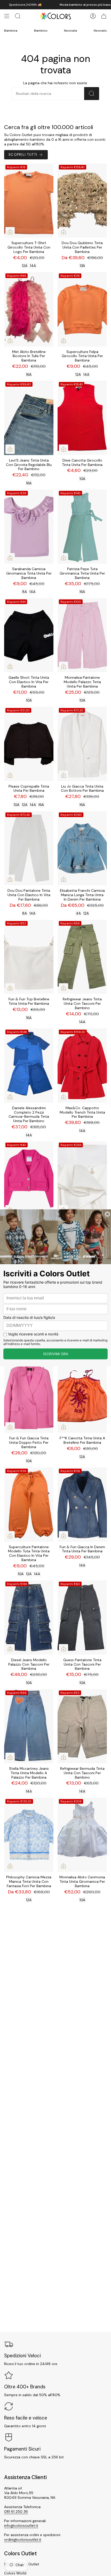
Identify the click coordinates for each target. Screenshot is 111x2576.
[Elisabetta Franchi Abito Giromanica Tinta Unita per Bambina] (82, 1179)
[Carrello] (104, 16)
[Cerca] (92, 94)
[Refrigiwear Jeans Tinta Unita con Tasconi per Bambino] (82, 957)
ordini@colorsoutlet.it (23, 2539)
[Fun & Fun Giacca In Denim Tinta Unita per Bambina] (82, 1505)
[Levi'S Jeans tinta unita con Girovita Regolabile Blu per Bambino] (29, 418)
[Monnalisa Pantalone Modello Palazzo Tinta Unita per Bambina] (82, 635)
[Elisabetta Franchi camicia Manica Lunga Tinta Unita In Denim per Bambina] (82, 848)
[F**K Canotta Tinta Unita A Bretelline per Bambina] (82, 1396)
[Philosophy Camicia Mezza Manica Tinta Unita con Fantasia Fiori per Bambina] (29, 1835)
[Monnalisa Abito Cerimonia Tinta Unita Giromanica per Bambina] (82, 1835)
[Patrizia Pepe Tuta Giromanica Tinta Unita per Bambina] (82, 527)
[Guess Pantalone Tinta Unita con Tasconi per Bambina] (82, 1618)
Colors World (15, 2573)
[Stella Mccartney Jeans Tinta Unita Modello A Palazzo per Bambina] (29, 1726)
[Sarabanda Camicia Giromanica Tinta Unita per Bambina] (29, 527)
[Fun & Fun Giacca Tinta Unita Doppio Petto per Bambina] (29, 1396)
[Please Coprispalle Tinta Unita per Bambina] (29, 744)
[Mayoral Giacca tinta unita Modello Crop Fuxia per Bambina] (29, 1179)
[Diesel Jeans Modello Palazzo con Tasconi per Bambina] (29, 1618)
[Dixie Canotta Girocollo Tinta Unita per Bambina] (82, 418)
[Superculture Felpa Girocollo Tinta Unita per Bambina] (82, 309)
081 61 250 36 (16, 2511)
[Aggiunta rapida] (10, 232)
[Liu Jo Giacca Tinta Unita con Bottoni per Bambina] (82, 744)
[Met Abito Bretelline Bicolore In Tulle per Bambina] (29, 309)
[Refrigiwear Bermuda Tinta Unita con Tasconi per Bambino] (82, 1726)
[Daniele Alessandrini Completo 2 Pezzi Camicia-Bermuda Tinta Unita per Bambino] (29, 1066)
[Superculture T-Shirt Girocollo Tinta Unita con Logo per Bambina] (29, 201)
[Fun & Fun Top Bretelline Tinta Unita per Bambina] (29, 957)
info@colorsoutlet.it (21, 2525)
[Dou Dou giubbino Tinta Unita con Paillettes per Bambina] (82, 201)
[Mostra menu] (7, 16)
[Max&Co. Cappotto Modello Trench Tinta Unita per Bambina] (82, 1066)
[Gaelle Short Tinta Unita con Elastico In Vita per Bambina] (29, 635)
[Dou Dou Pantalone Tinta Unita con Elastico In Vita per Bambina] (29, 848)
